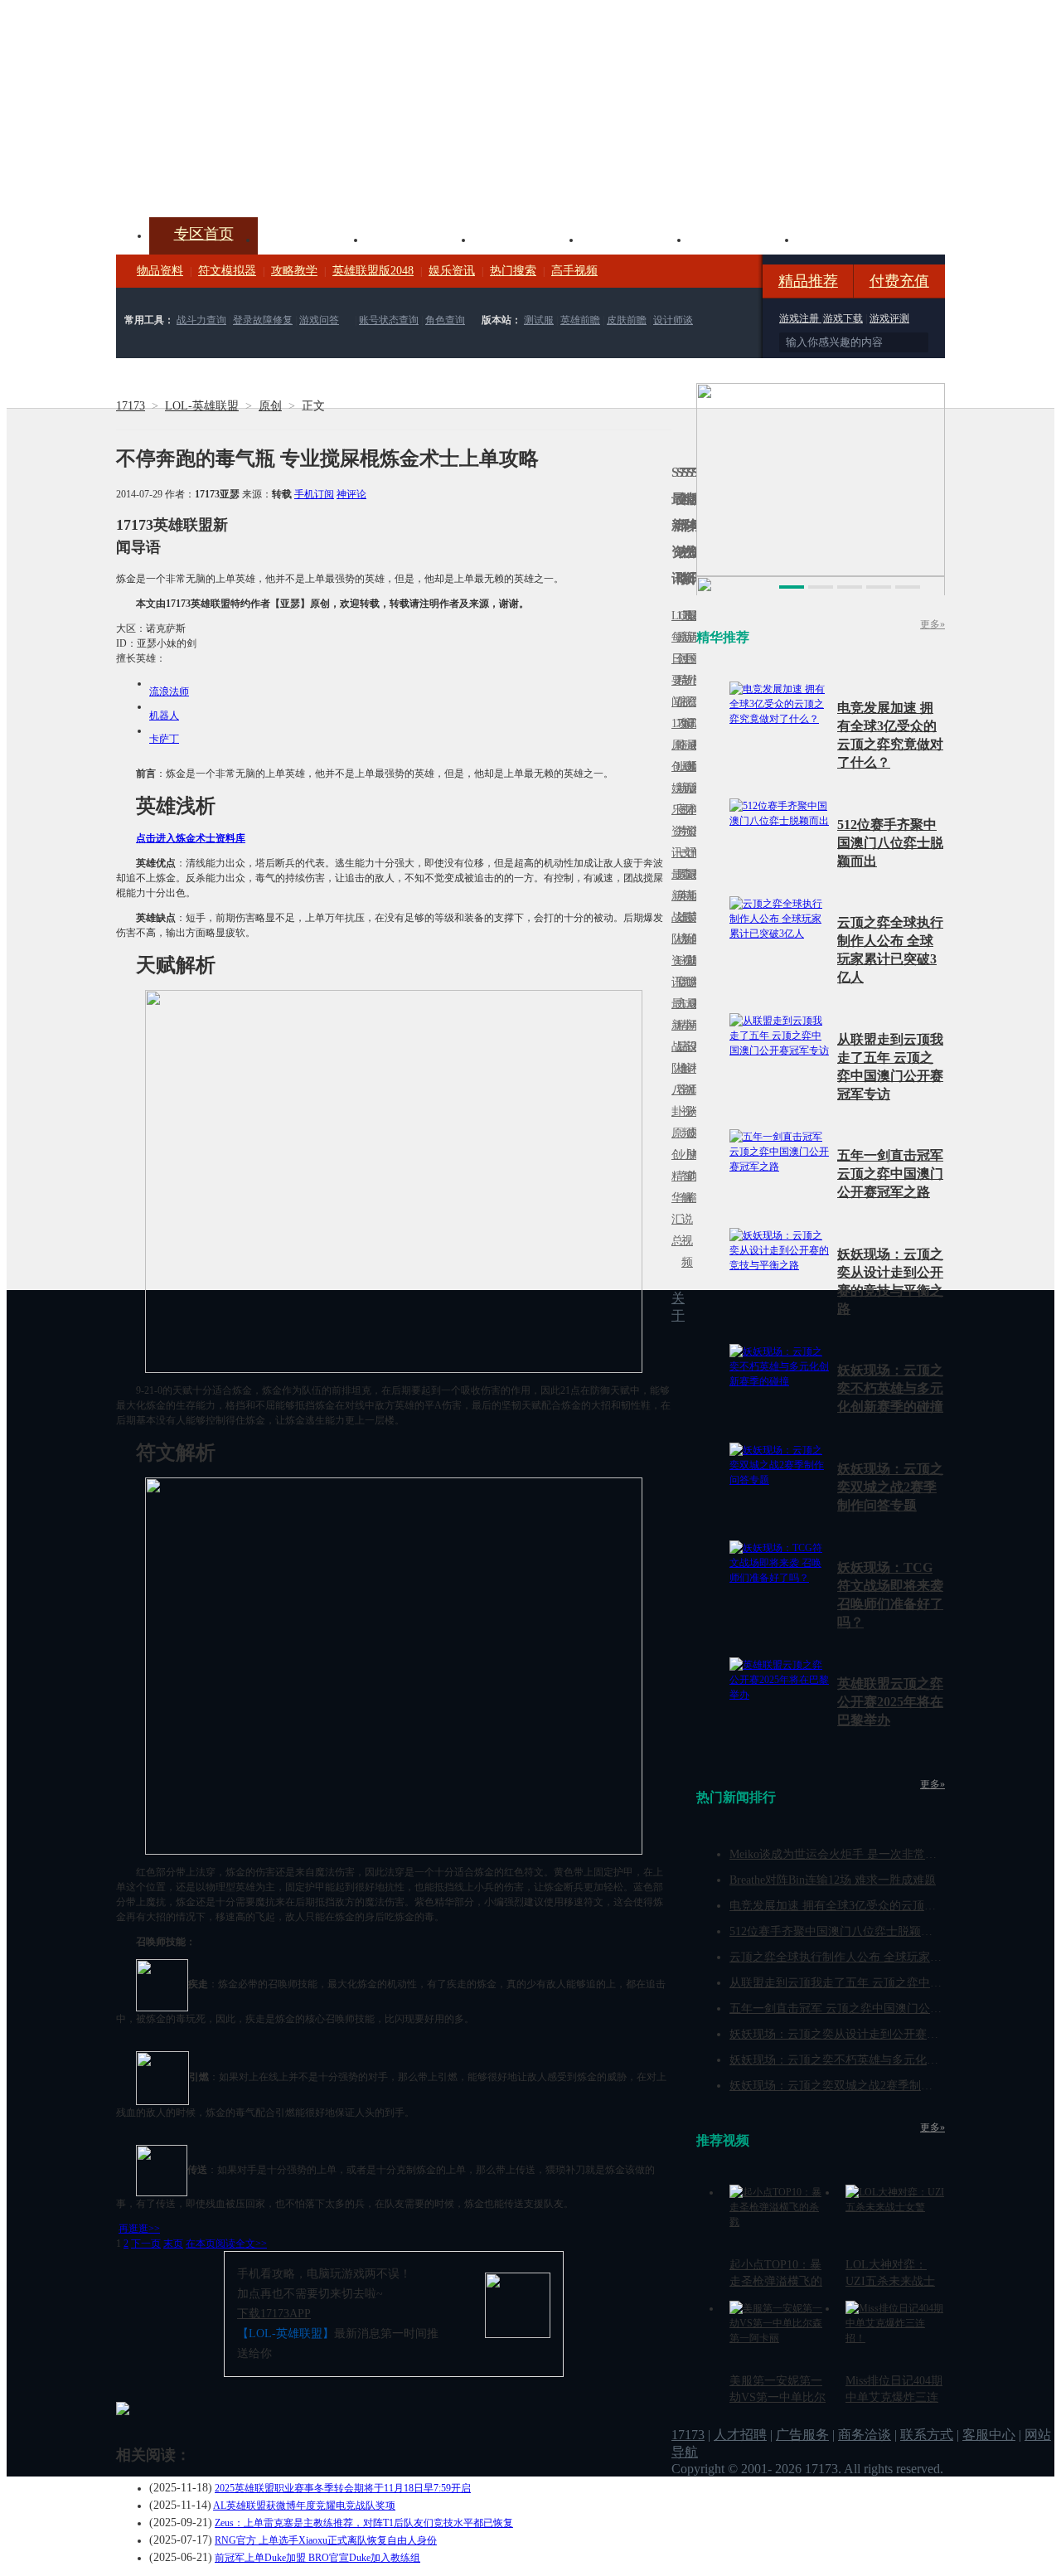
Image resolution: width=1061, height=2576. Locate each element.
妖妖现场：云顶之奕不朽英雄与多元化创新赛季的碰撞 (890, 1388)
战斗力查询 (201, 320)
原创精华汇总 (674, 1187)
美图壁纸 (743, 238)
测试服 (539, 320)
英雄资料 (419, 238)
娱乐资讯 (452, 271)
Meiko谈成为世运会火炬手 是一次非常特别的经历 (856, 1854)
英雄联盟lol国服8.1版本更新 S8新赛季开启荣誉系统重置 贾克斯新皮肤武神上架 (245, 177)
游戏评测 (889, 318)
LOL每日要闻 (674, 659)
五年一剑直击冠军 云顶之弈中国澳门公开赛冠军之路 (890, 1174)
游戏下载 (843, 318)
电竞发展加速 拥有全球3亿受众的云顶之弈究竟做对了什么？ (885, 1906)
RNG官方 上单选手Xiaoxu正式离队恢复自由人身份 (326, 2540)
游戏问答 (319, 320)
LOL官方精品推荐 (679, 1025)
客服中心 (989, 2435)
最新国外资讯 (689, 669)
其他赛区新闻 (694, 885)
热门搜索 (513, 271)
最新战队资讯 (674, 928)
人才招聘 (740, 2435)
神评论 (351, 494)
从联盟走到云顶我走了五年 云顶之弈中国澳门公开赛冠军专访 (888, 1983)
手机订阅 (314, 494)
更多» (933, 624)
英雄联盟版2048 (373, 271)
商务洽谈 (865, 2435)
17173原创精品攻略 (679, 680)
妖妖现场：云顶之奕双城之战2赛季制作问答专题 (890, 1487)
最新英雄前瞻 (689, 928)
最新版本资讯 (689, 799)
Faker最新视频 (684, 788)
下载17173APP (274, 2314)
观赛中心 (527, 238)
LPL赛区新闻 (694, 766)
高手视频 (574, 271)
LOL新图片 (679, 799)
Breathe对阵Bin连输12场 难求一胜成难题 (833, 1880)
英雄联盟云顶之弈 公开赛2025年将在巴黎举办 (890, 1702)
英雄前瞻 (580, 320)
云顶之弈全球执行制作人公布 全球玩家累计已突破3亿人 (873, 1957)
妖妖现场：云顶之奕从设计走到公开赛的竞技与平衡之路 (874, 2034)
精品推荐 (808, 281)
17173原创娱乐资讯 (674, 788)
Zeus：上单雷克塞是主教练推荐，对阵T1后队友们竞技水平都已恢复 (364, 2523)
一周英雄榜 (679, 896)
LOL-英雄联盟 (202, 406)
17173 (131, 406)
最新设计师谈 (689, 1058)
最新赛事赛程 (694, 1014)
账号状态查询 (389, 320)
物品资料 (160, 271)
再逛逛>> (139, 2229)
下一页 (146, 2244)
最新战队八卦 (674, 1058)
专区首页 (204, 234)
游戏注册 (800, 318)
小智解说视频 (684, 1208)
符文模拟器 (227, 271)
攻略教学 (294, 271)
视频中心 (312, 238)
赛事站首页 (694, 659)
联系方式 (927, 2435)
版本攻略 (635, 238)
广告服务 (802, 2435)
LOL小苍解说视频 (684, 1068)
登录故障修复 (263, 320)
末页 (173, 2244)
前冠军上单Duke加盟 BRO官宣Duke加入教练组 (317, 2558)
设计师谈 (673, 320)
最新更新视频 (684, 669)
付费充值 (899, 281)
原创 (270, 406)
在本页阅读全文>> (226, 2244)
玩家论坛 (850, 238)
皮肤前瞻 (627, 320)
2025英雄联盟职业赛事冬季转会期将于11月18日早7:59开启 (343, 2488)
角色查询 (445, 320)
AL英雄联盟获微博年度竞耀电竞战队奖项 (304, 2506)
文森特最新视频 (684, 917)
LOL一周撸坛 (694, 1133)
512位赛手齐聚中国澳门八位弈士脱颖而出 (890, 843)
